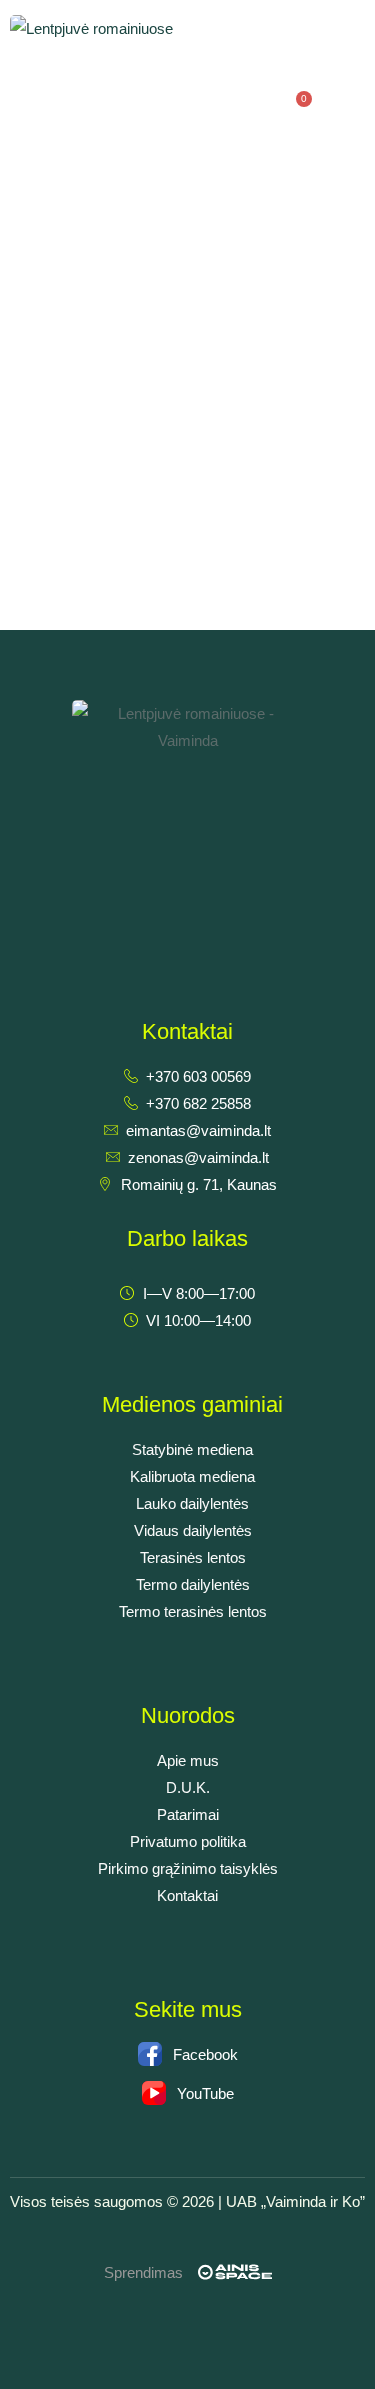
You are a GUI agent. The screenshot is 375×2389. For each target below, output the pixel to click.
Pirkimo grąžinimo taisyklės (188, 1868)
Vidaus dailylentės (193, 1530)
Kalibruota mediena (192, 1476)
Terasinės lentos (193, 1557)
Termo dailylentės (193, 1584)
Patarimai (188, 1814)
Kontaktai (187, 1895)
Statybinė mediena (192, 1449)
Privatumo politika (188, 1841)
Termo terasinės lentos (193, 1611)
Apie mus (188, 1760)
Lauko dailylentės (192, 1503)
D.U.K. (188, 1787)
